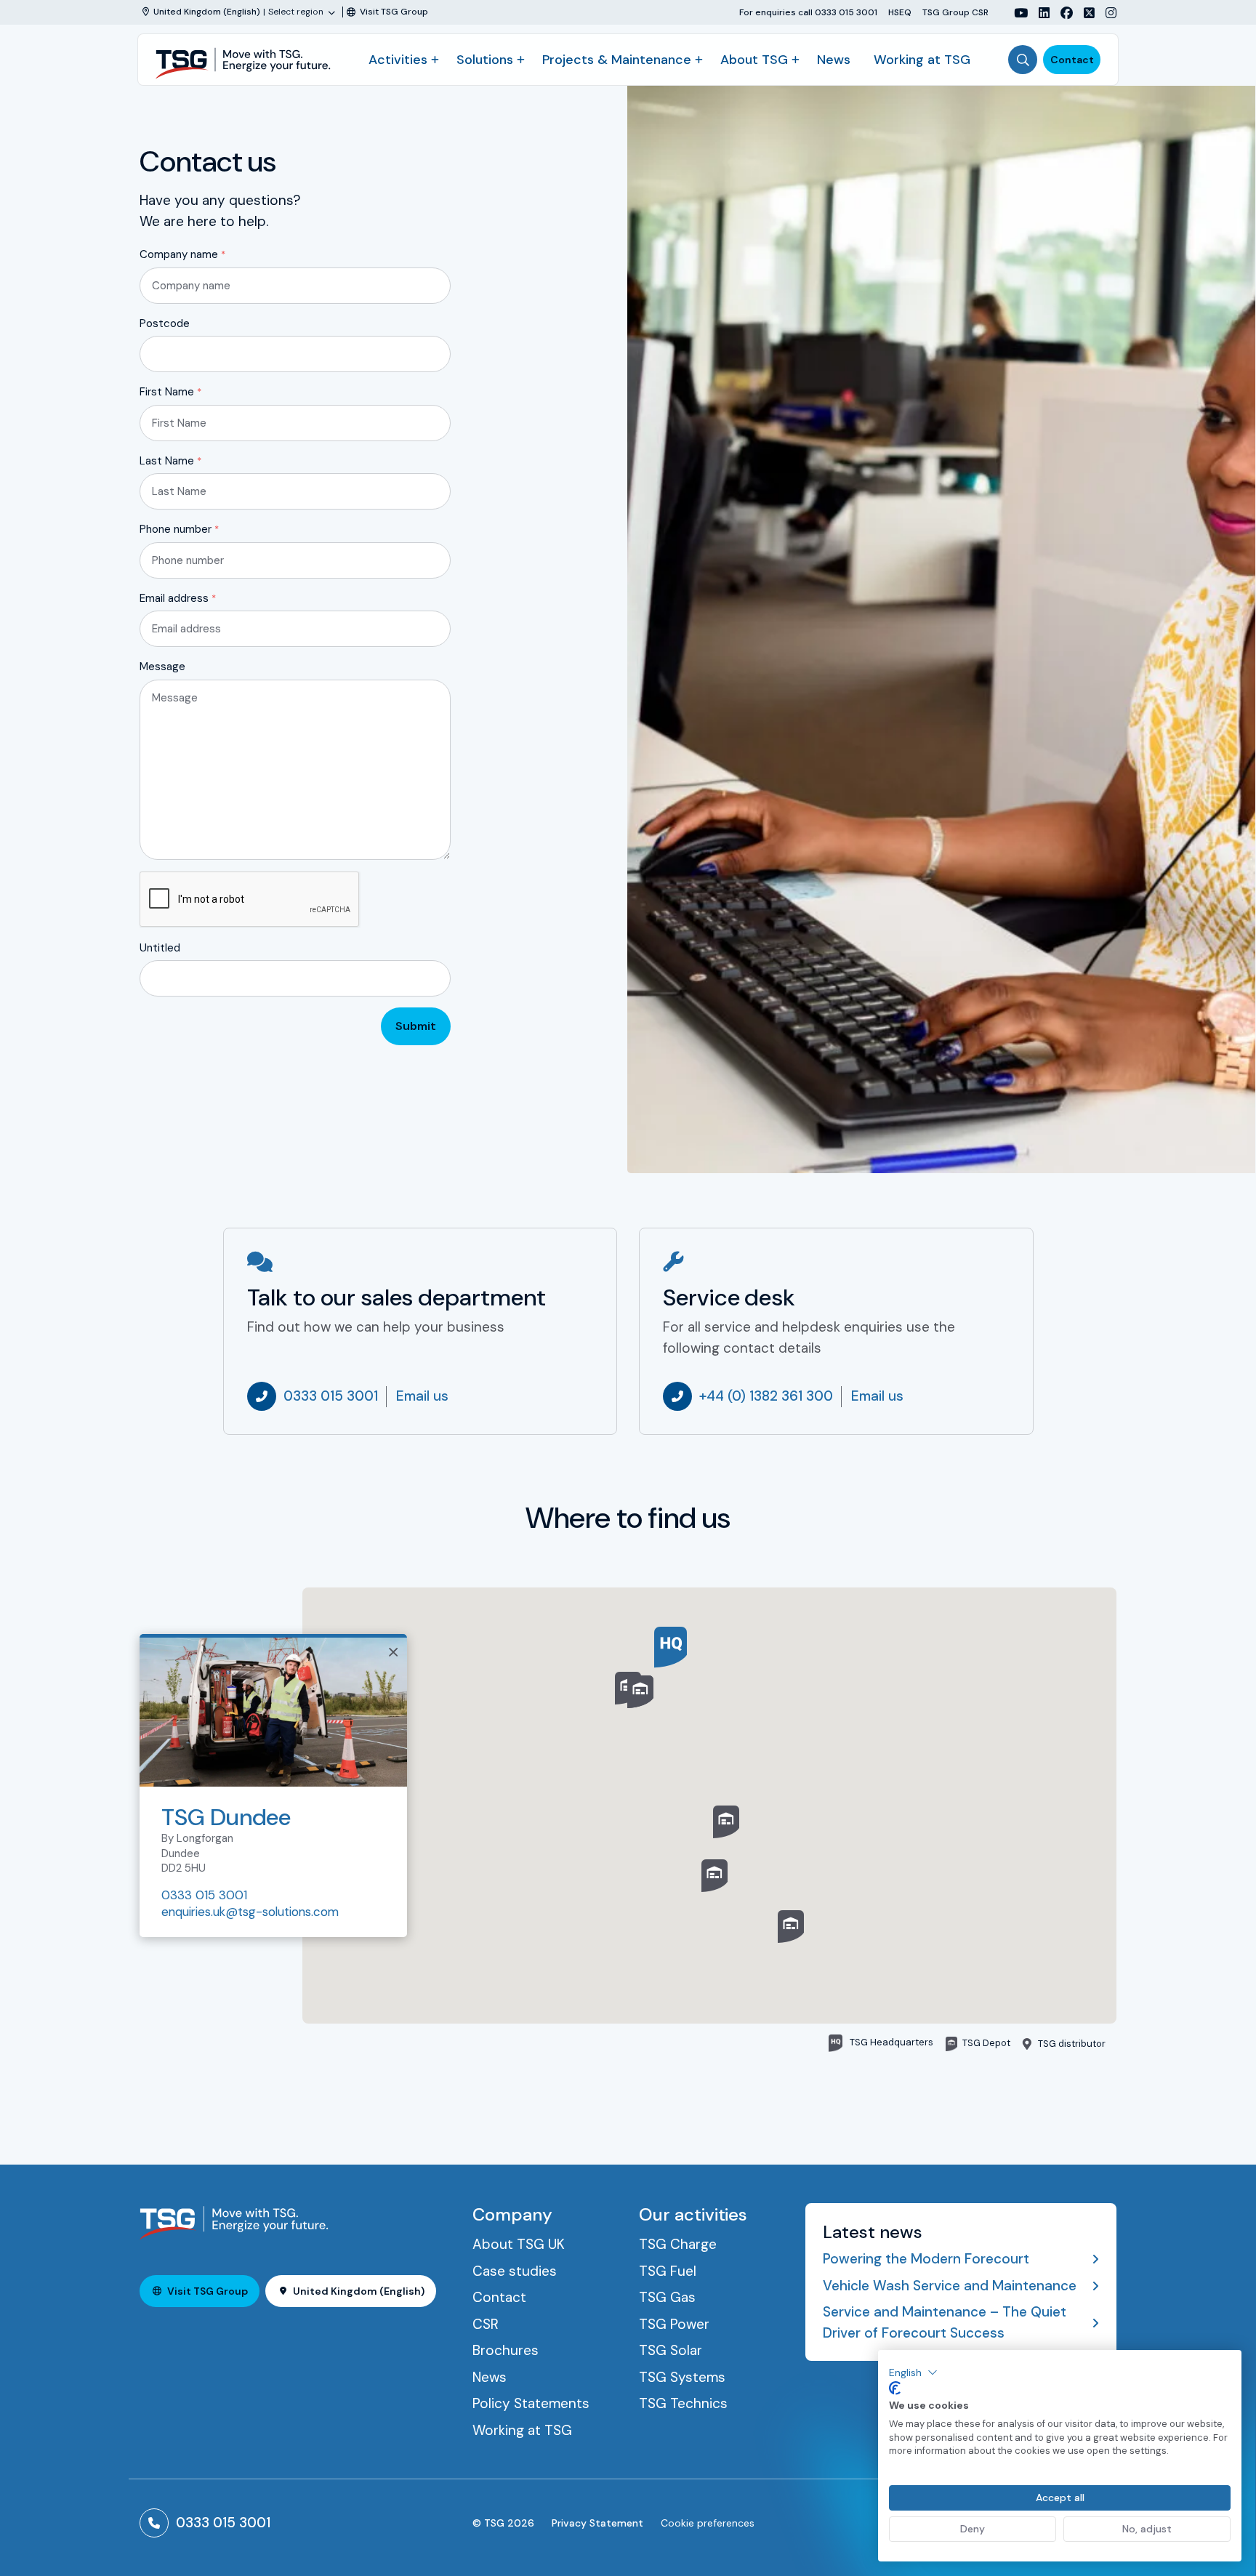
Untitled (160, 948)
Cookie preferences (708, 2523)
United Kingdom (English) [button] (359, 2291)
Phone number (179, 529)
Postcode (165, 323)
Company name (182, 254)
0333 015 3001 (331, 1396)
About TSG (754, 60)
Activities (398, 60)
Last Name (170, 461)
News (834, 60)
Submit (416, 1026)
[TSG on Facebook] (1061, 13)
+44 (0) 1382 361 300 (766, 1396)
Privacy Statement (597, 2523)
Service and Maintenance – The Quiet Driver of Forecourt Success (945, 2322)
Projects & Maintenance (617, 60)
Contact (1072, 60)
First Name (170, 392)
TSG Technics (683, 2403)
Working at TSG (922, 60)
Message (162, 667)
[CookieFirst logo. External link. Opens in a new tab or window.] (895, 2388)
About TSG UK (519, 2244)
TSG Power (674, 2324)
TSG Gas (667, 2297)
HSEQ (900, 12)
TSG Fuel (668, 2271)
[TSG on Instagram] (1106, 13)
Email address (178, 598)
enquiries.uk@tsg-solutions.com (250, 1912)
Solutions (485, 60)
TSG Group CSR (955, 12)
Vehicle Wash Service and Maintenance (950, 2286)
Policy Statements (531, 2403)
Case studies (515, 2271)
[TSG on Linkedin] (1039, 13)
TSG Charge (678, 2244)
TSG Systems (682, 2377)
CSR (486, 2324)
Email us (422, 1396)
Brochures (506, 2350)
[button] (726, 1822)
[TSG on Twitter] (1084, 13)
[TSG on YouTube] (1015, 13)
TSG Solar (671, 2350)
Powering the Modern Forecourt (926, 2259)
